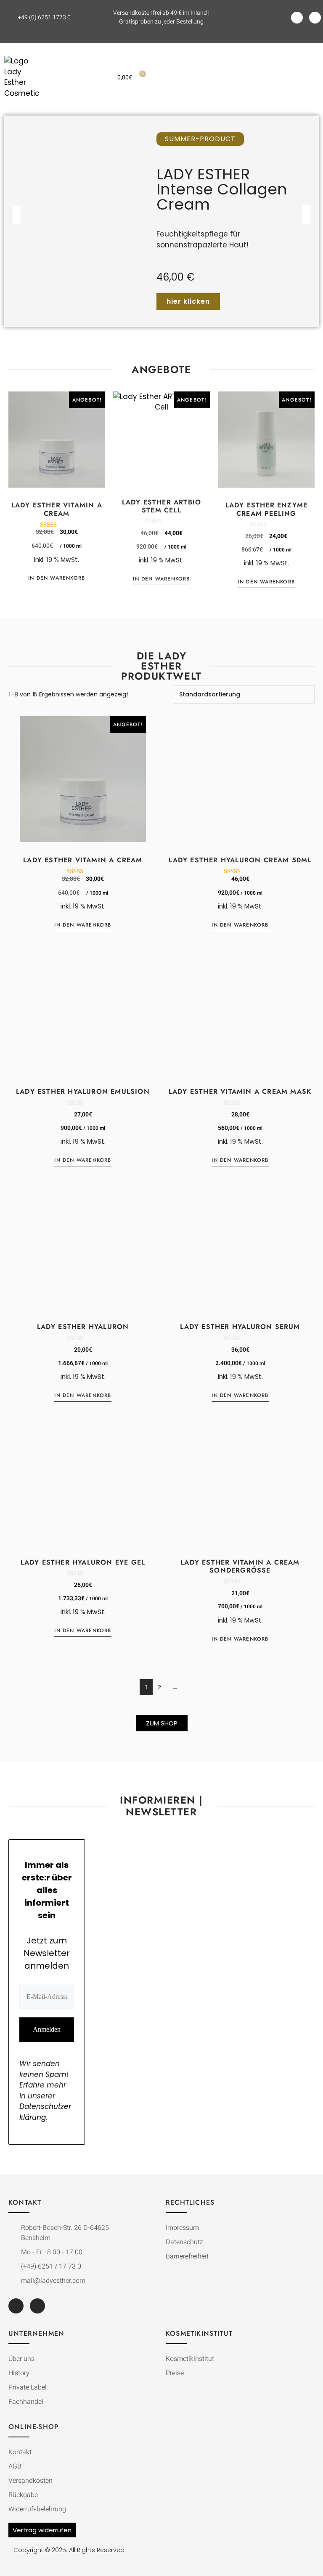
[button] (252, 77)
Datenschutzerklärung (45, 2112)
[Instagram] (315, 18)
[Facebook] (297, 18)
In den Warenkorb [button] (57, 578)
